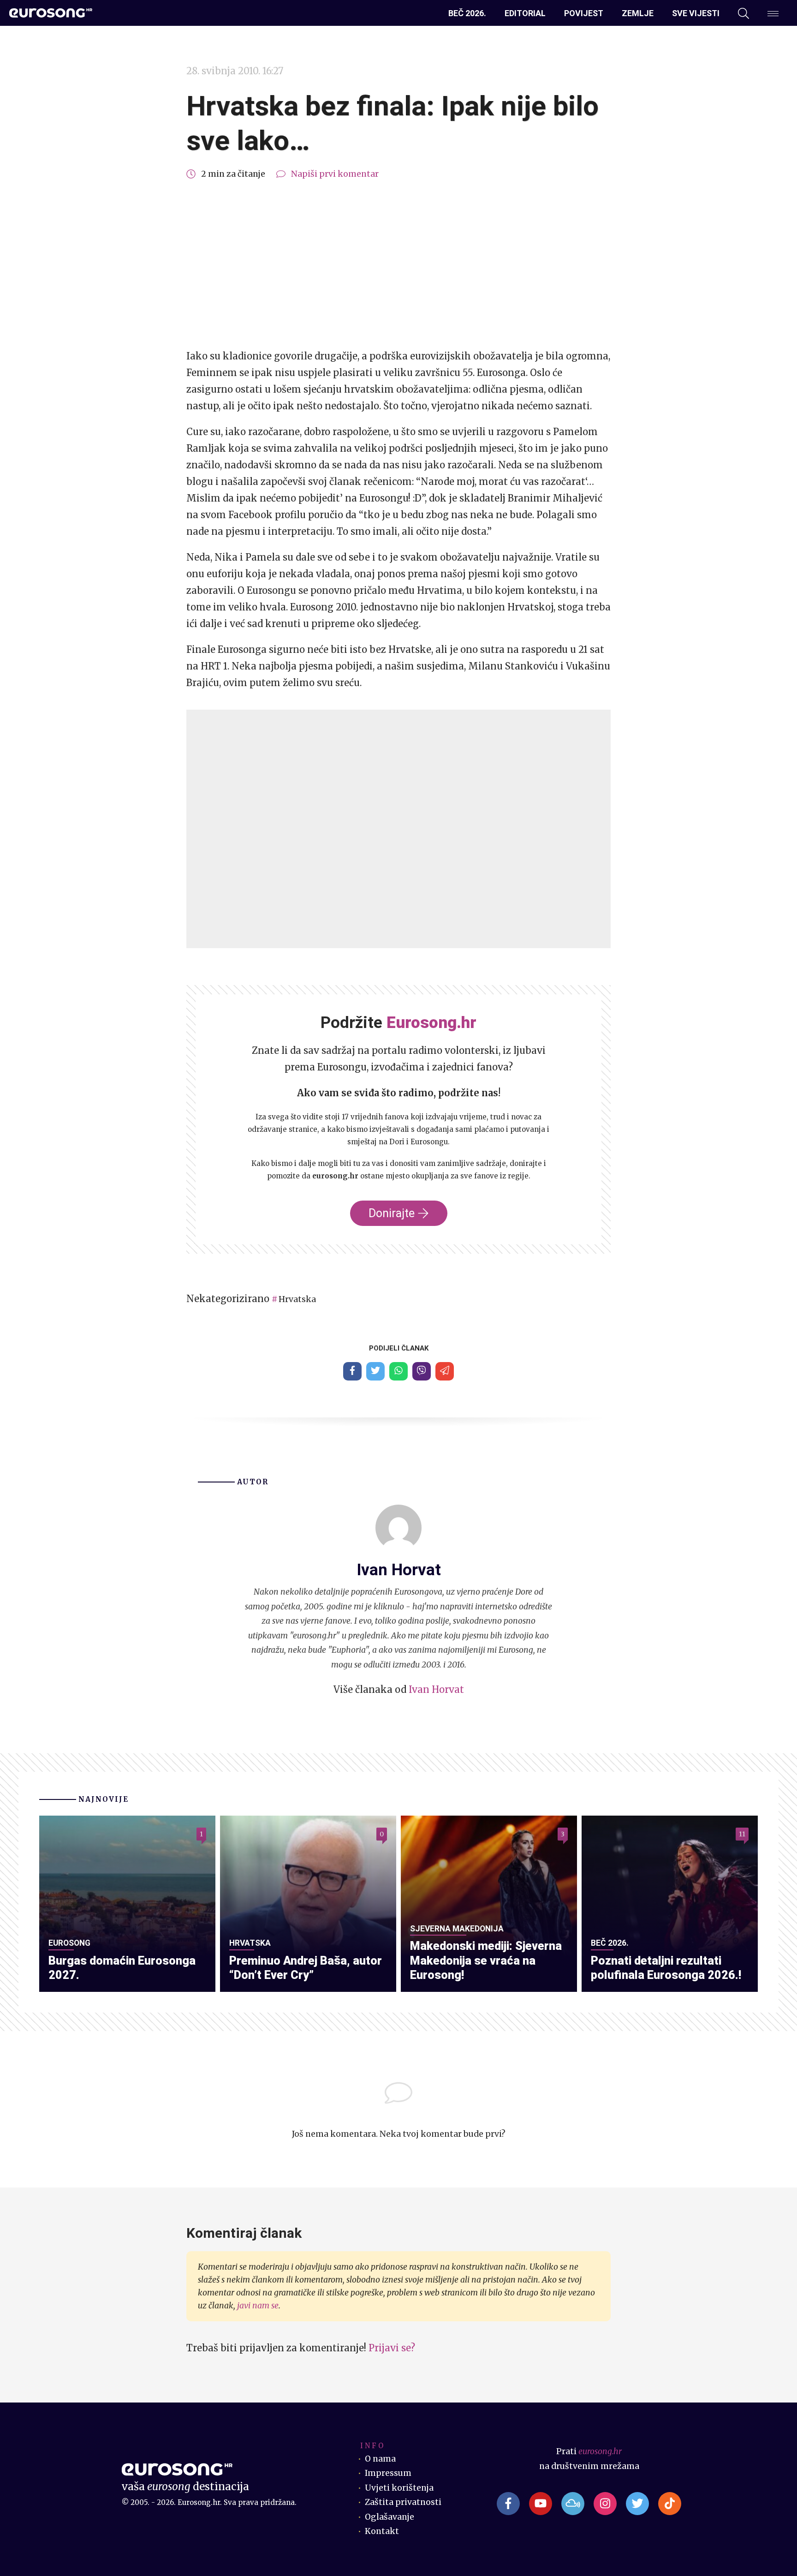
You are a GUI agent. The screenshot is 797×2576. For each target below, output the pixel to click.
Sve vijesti (696, 13)
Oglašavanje (390, 2517)
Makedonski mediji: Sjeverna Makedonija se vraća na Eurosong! (486, 1960)
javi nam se (258, 2306)
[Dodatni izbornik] (773, 13)
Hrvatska (297, 1299)
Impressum (388, 2473)
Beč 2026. (467, 13)
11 (742, 1834)
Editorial (525, 13)
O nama (380, 2459)
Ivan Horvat (436, 1689)
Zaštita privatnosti (403, 2502)
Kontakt (382, 2531)
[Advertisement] (398, 265)
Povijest (584, 13)
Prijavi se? (392, 2348)
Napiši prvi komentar (335, 174)
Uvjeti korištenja (399, 2488)
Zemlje (638, 13)
